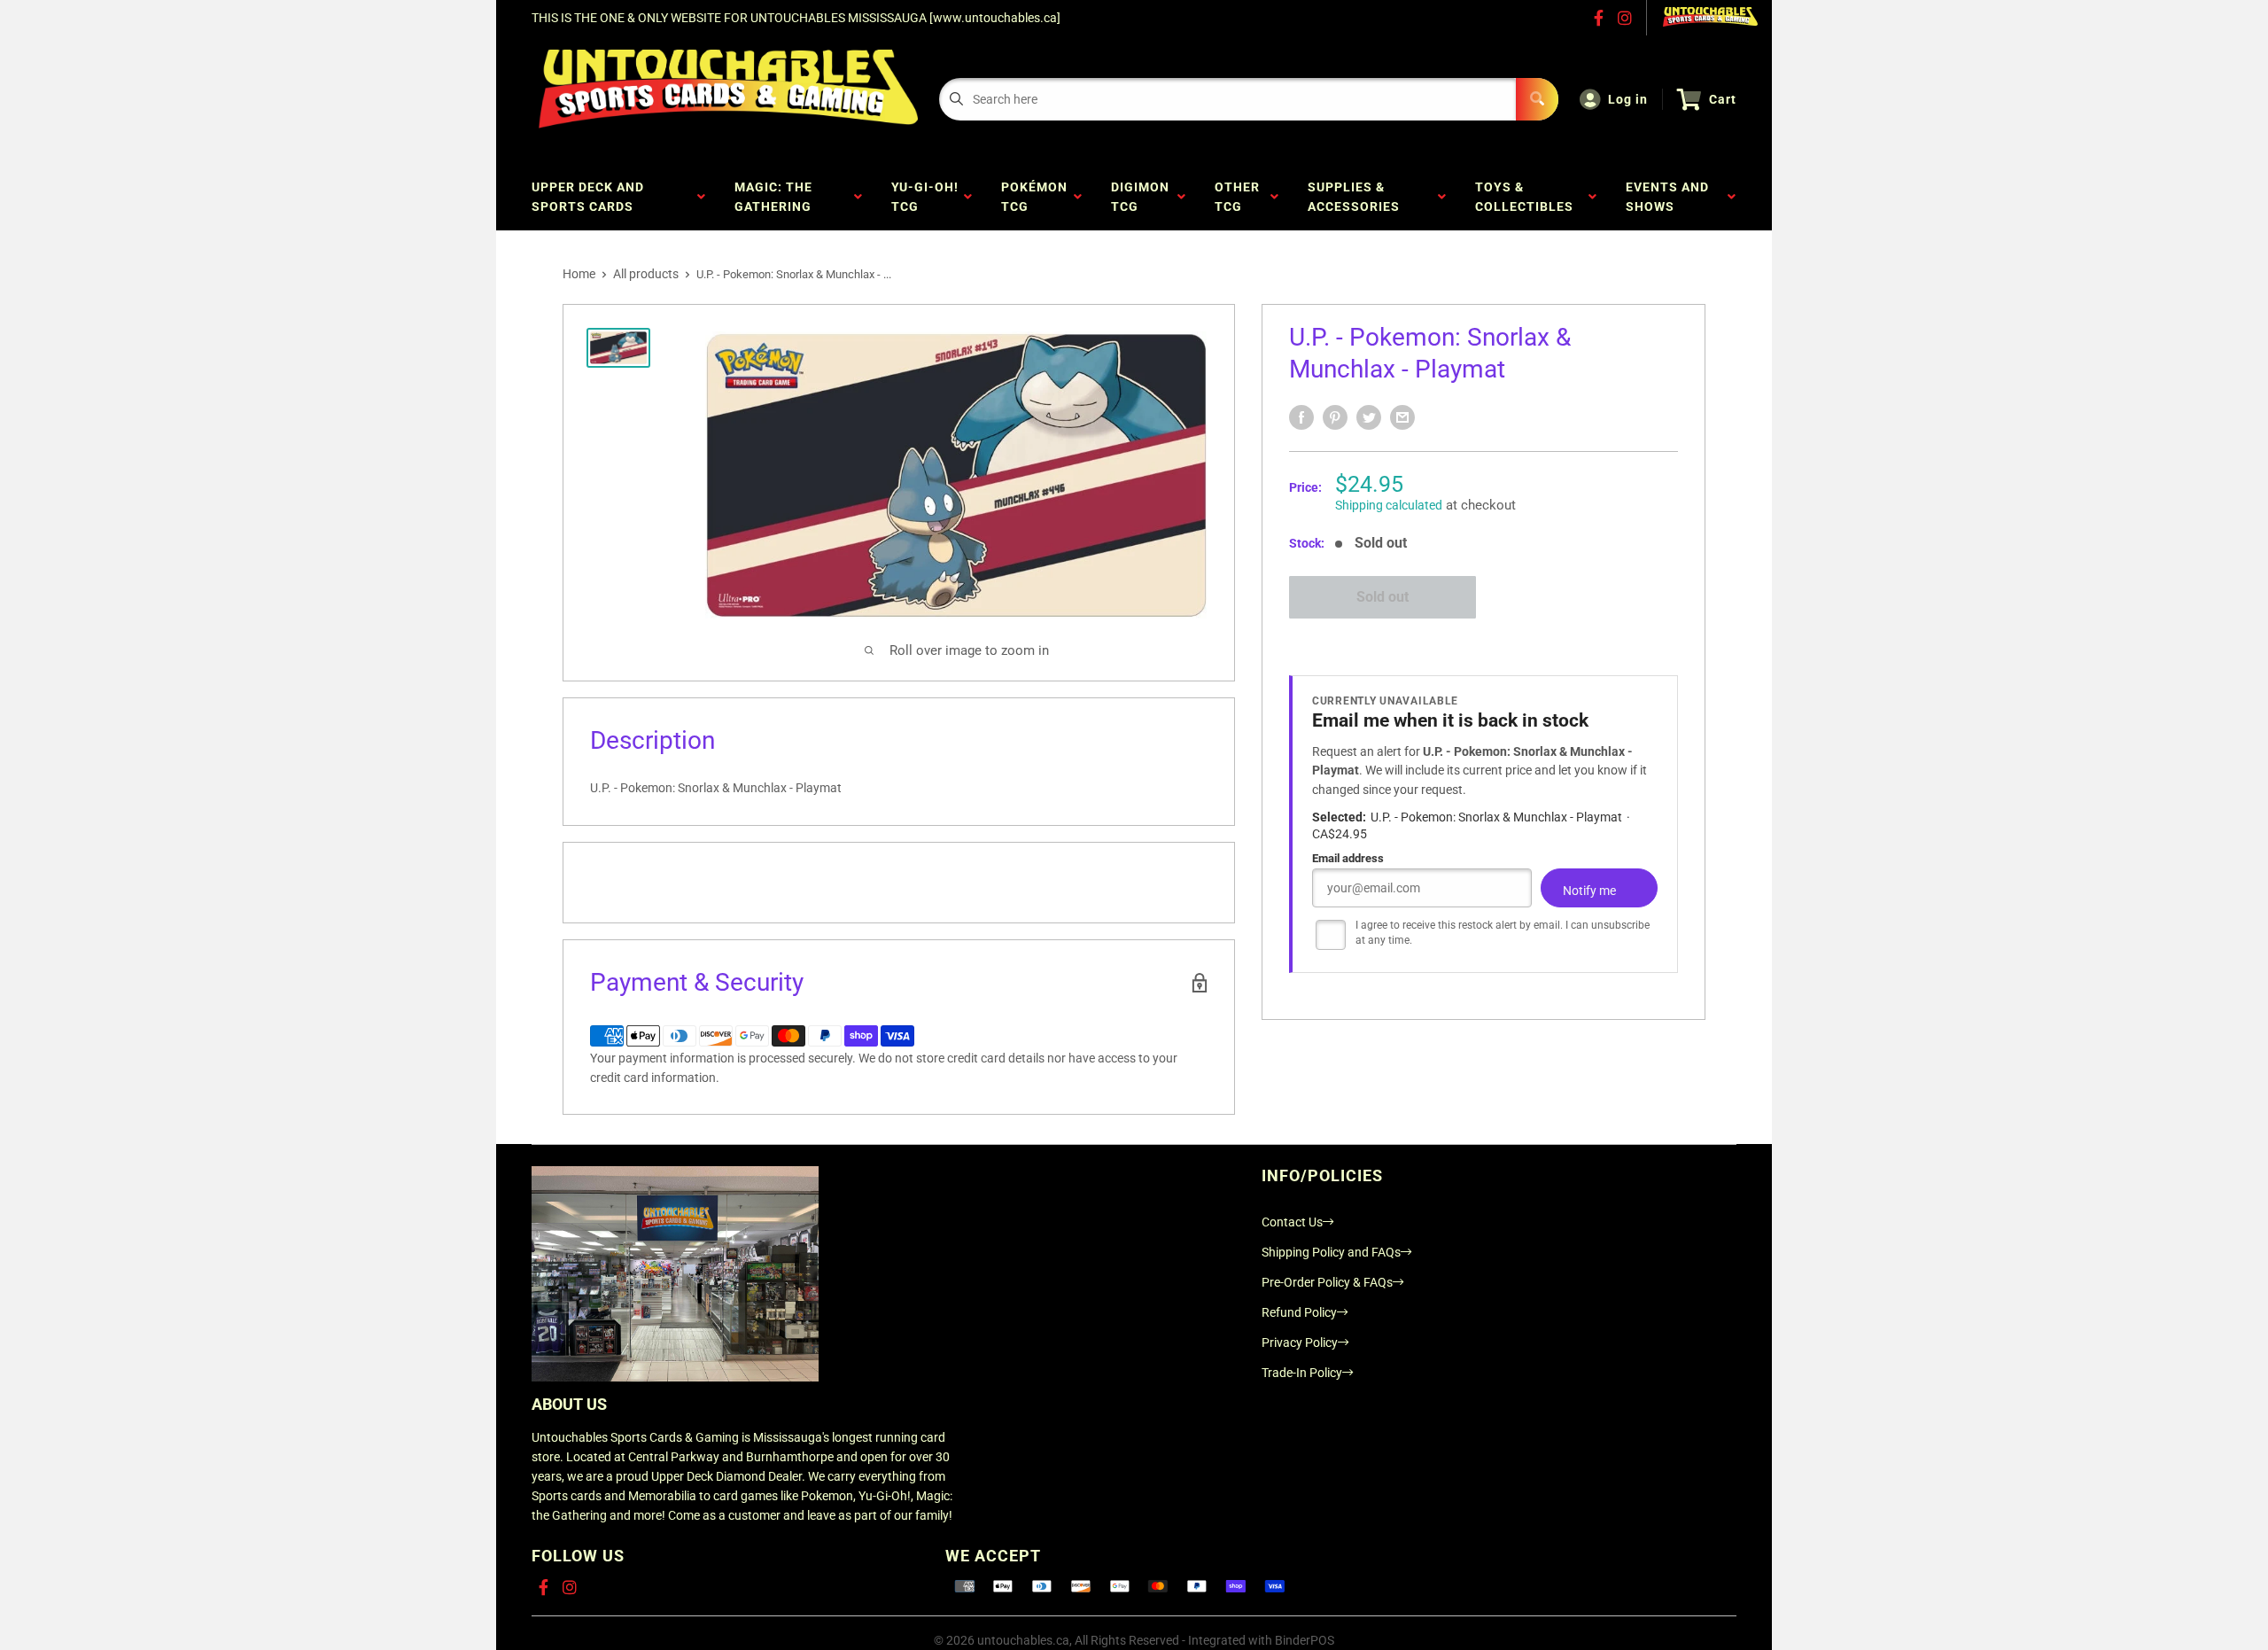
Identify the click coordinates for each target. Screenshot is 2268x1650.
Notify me (1589, 891)
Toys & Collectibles (1528, 197)
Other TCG (1237, 197)
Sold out (1383, 597)
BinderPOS (1305, 1640)
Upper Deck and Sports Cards (588, 197)
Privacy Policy (1300, 1343)
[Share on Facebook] (1301, 417)
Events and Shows (1667, 197)
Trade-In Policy (1302, 1373)
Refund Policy (1299, 1312)
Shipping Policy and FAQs (1331, 1252)
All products (646, 274)
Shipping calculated (1389, 505)
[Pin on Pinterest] (1335, 417)
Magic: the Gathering (777, 197)
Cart (1723, 99)
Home (579, 274)
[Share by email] (1402, 417)
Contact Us (1292, 1222)
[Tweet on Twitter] (1369, 417)
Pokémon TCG (1034, 197)
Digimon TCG (1140, 197)
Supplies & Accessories (1357, 197)
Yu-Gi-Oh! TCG (925, 197)
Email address (1348, 858)
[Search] (1537, 99)
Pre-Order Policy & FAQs (1327, 1282)
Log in (1628, 99)
